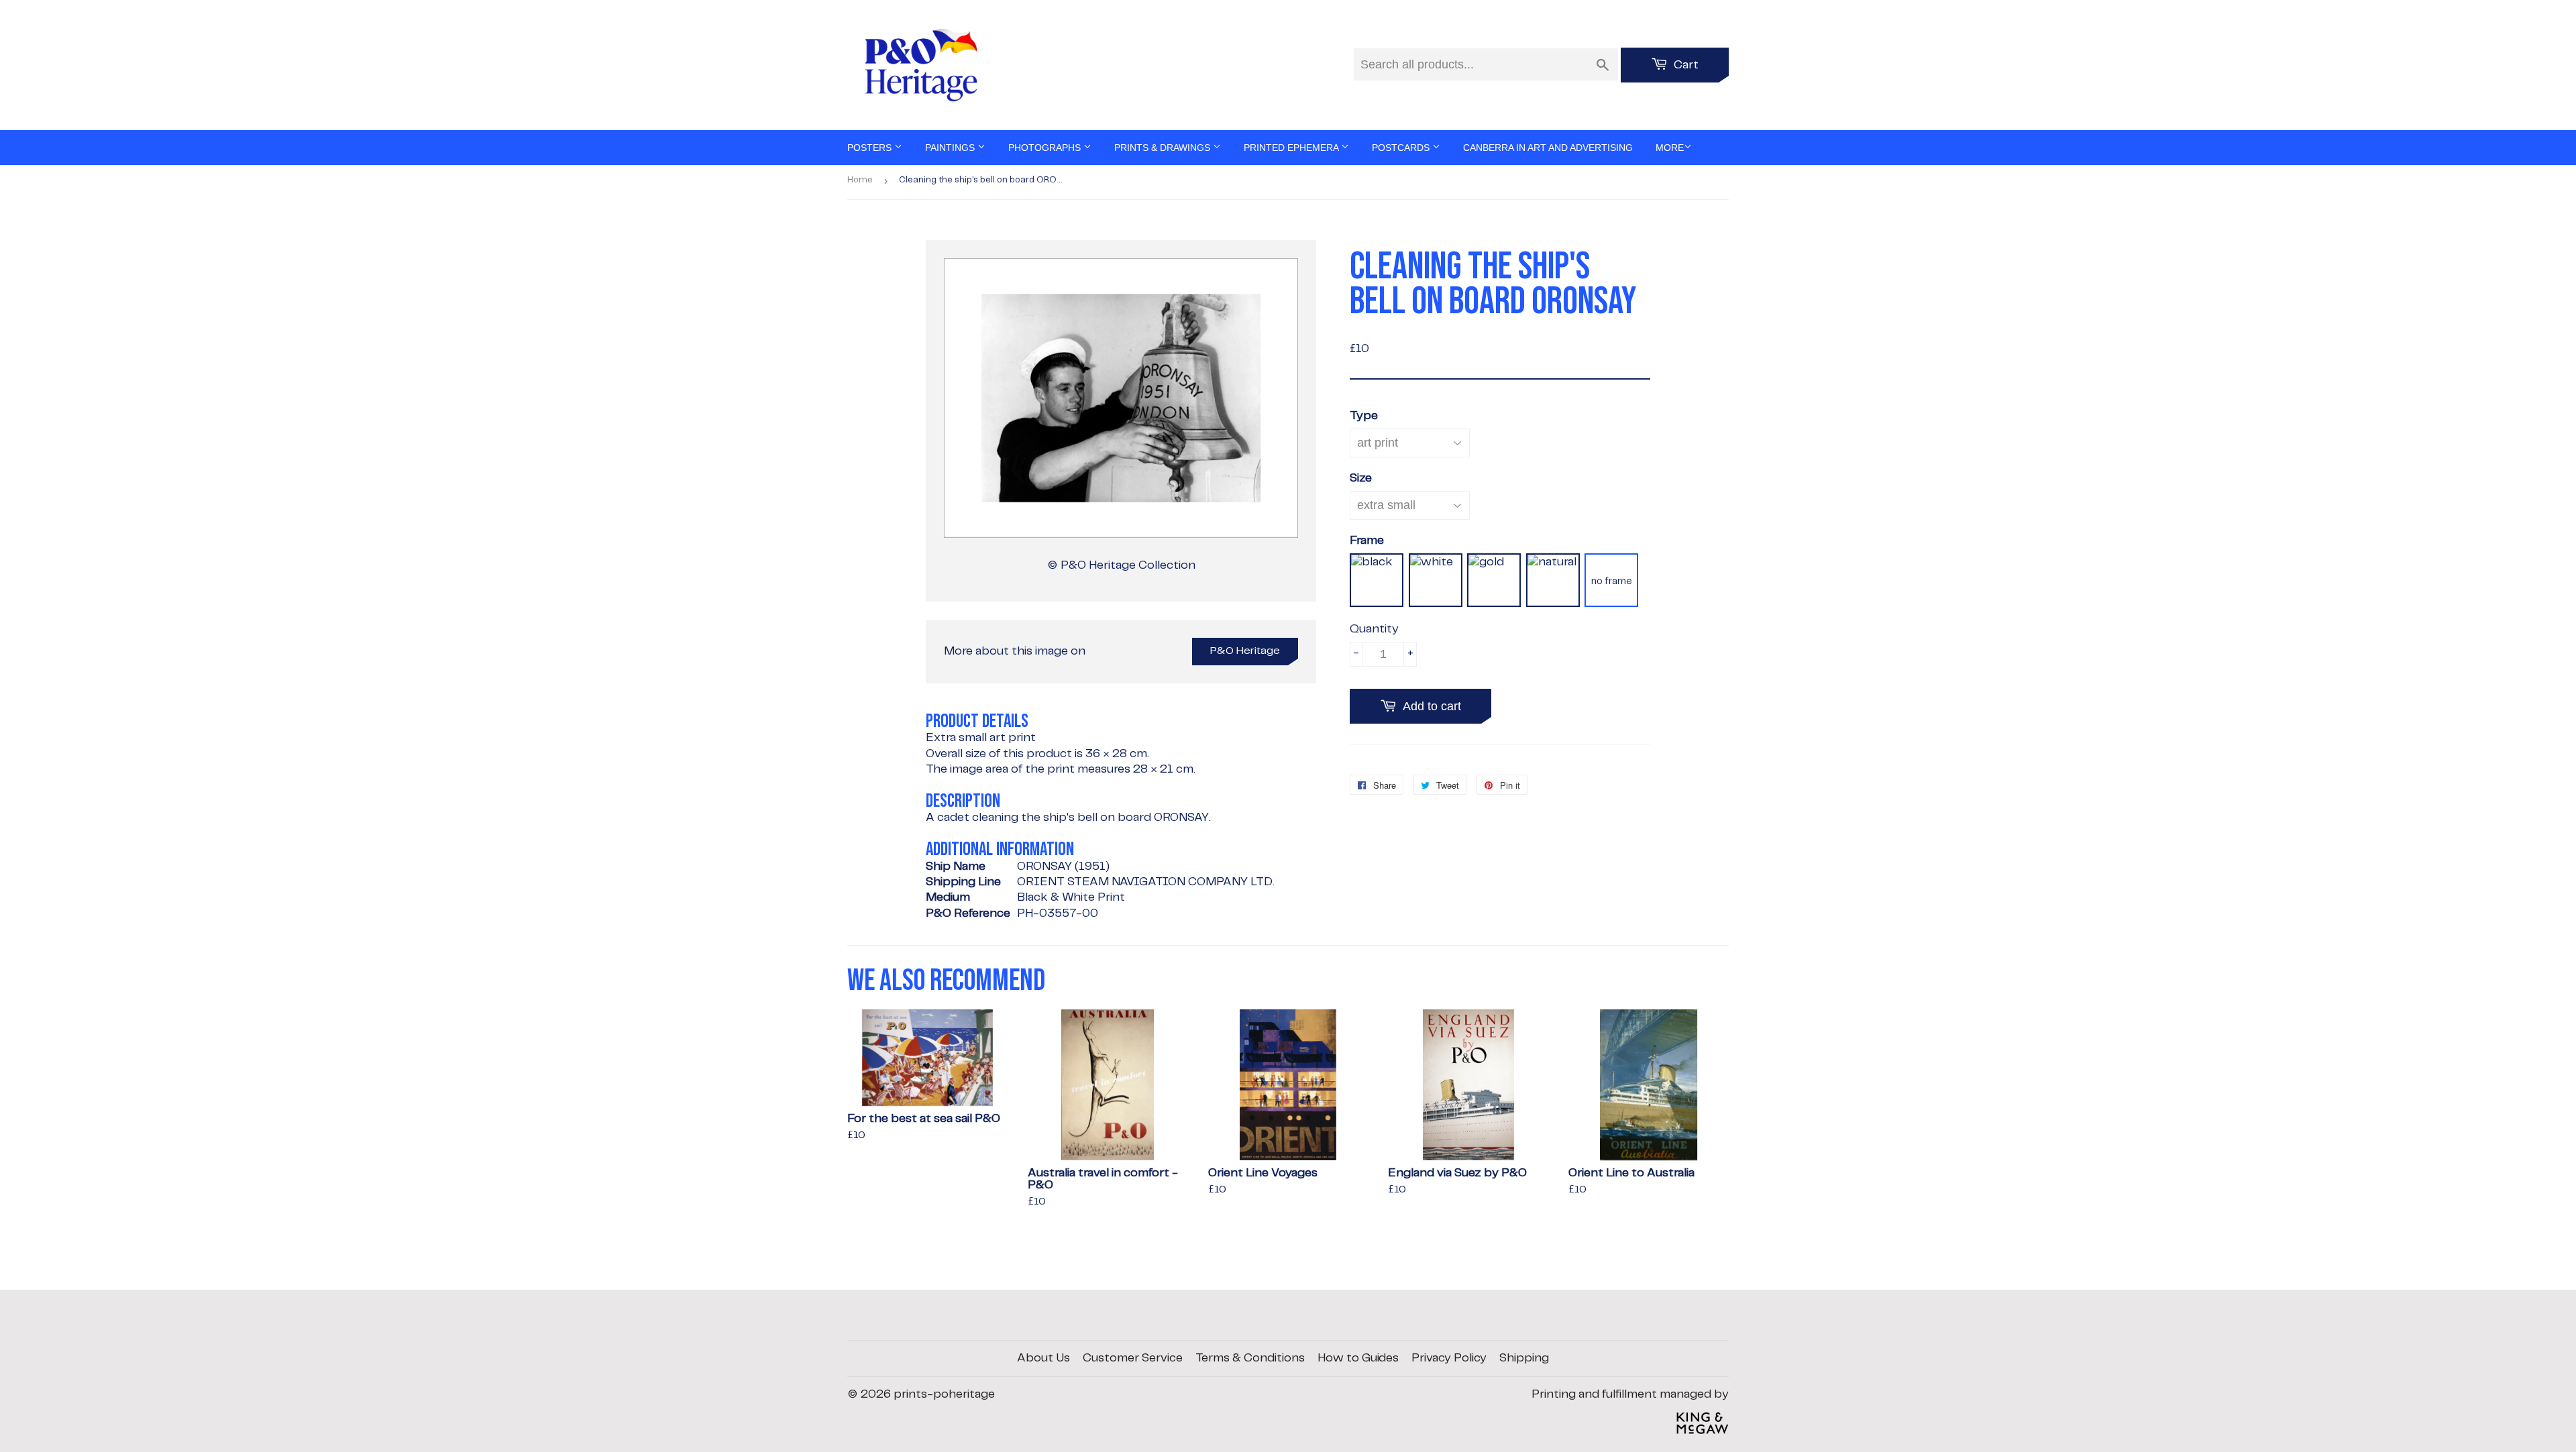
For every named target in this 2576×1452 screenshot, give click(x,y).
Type (1364, 416)
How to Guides (1358, 1358)
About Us (1043, 1358)
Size (1361, 478)
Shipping (1524, 1358)
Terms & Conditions (1250, 1358)
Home (860, 180)
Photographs (1046, 148)
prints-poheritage (944, 1394)
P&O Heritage (1245, 651)
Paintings (951, 148)
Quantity (1374, 629)
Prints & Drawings (1164, 148)
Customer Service (1133, 1358)
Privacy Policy (1449, 1358)
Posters (871, 148)
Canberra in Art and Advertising (1548, 148)
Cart (1685, 65)
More (1670, 148)
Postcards (1402, 148)
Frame (1367, 541)
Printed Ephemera (1292, 148)
